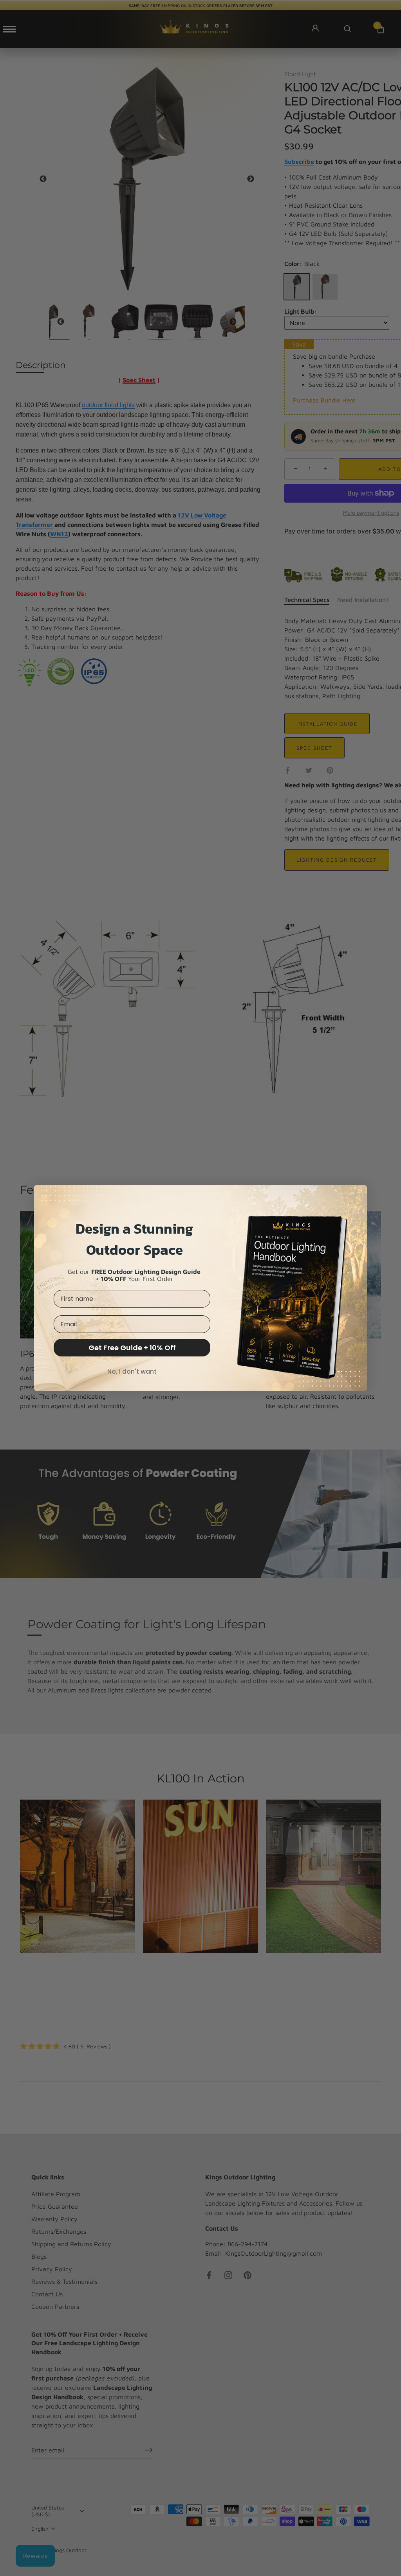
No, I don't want (132, 1372)
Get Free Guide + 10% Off (132, 1348)
